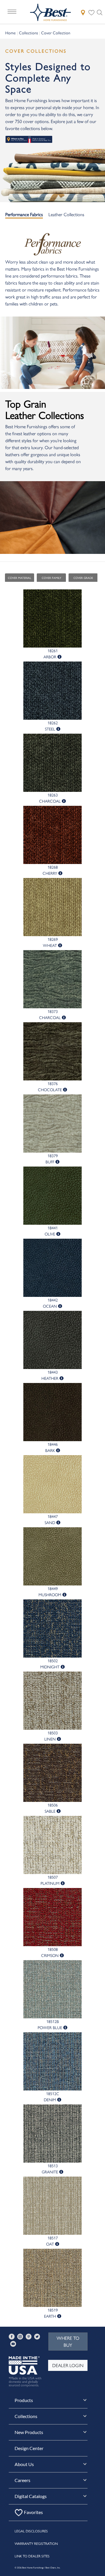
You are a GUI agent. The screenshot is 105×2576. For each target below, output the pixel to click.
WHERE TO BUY (68, 2341)
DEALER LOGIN (68, 2365)
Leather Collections (66, 214)
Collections (28, 33)
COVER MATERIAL (20, 578)
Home (10, 33)
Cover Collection (56, 33)
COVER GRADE (83, 578)
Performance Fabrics (24, 214)
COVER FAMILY (51, 578)
